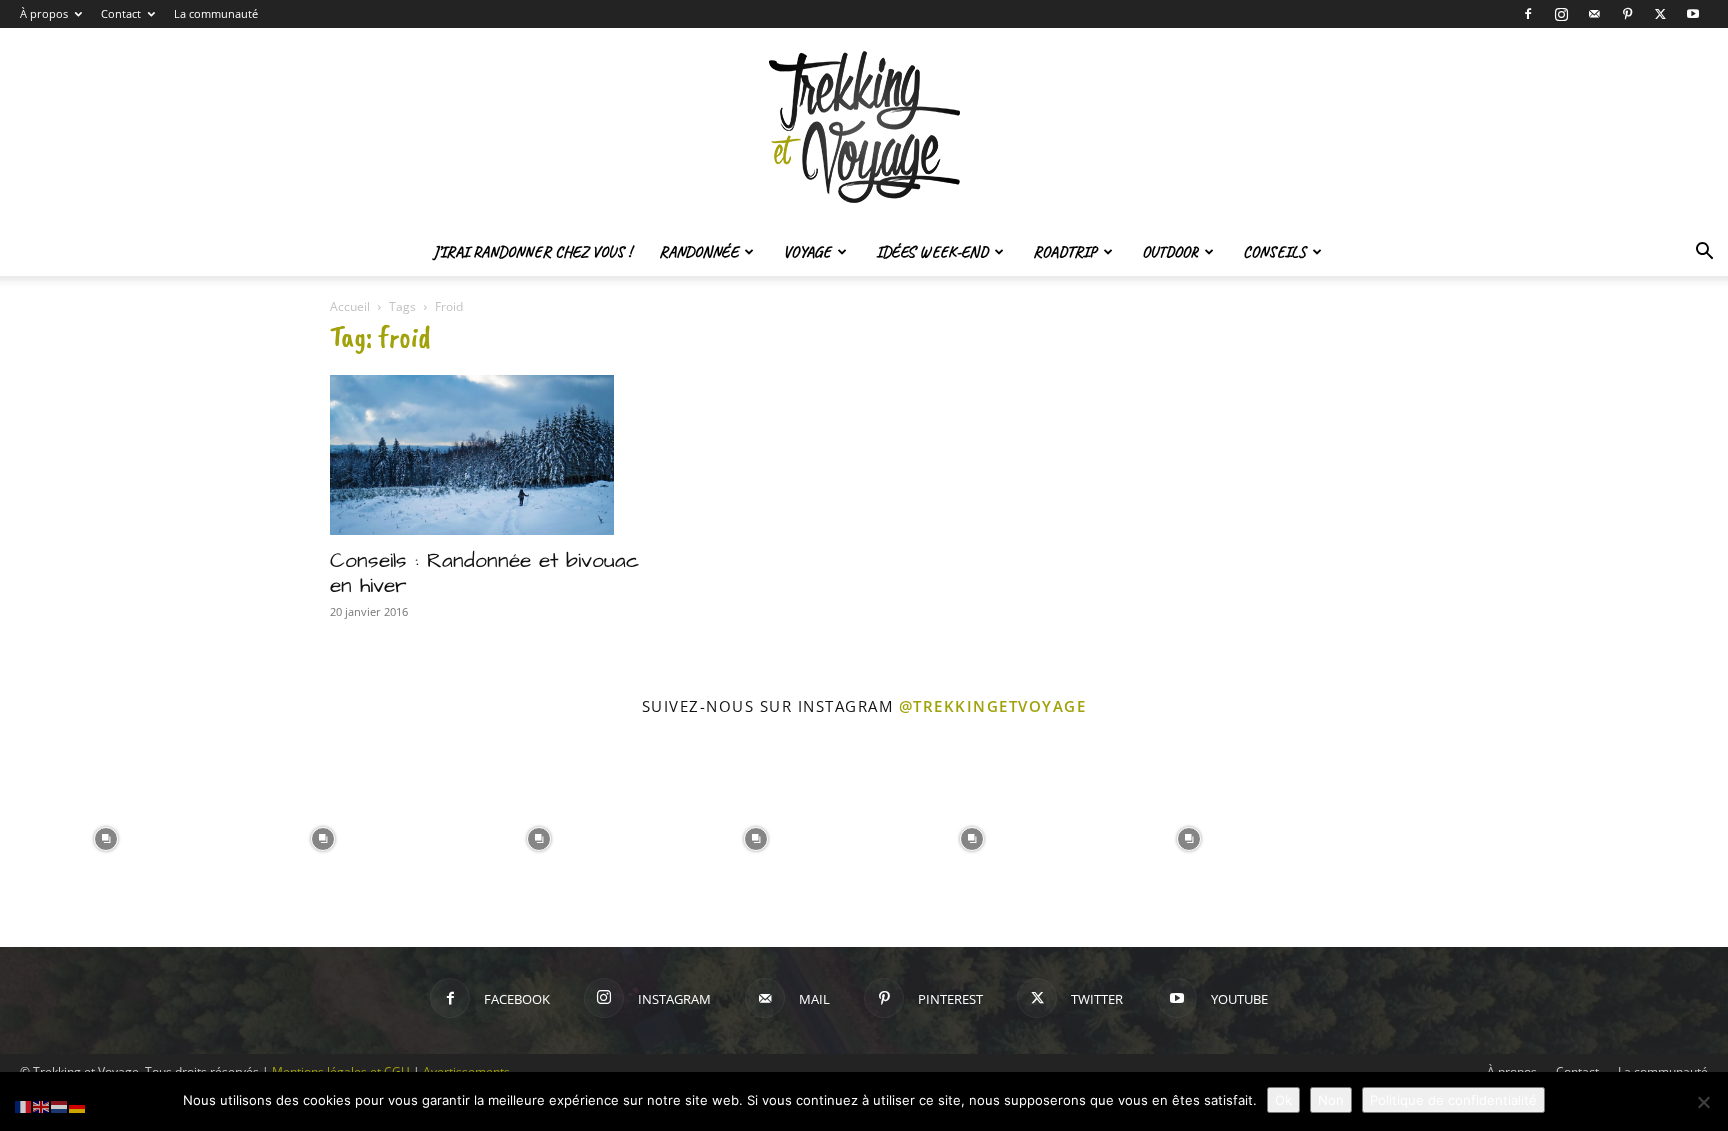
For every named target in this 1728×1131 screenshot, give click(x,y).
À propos (44, 13)
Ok (1283, 1100)
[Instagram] (1561, 14)
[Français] (24, 1105)
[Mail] (1594, 14)
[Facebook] (1528, 14)
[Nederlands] (60, 1105)
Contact (121, 13)
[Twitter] (1660, 14)
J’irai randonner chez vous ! (532, 252)
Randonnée (698, 252)
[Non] (1703, 1102)
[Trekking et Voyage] (864, 128)
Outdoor (1170, 252)
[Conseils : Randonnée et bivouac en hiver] (492, 455)
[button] (1704, 253)
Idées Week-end (932, 252)
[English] (42, 1105)
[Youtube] (1693, 14)
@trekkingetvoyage (993, 706)
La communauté (216, 13)
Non (1331, 1100)
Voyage (807, 252)
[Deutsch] (78, 1105)
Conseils (1274, 252)
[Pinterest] (1627, 14)
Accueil (350, 306)
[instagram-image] (106, 837)
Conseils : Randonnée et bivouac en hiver (484, 573)
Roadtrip (1065, 252)
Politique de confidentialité (1453, 1100)
